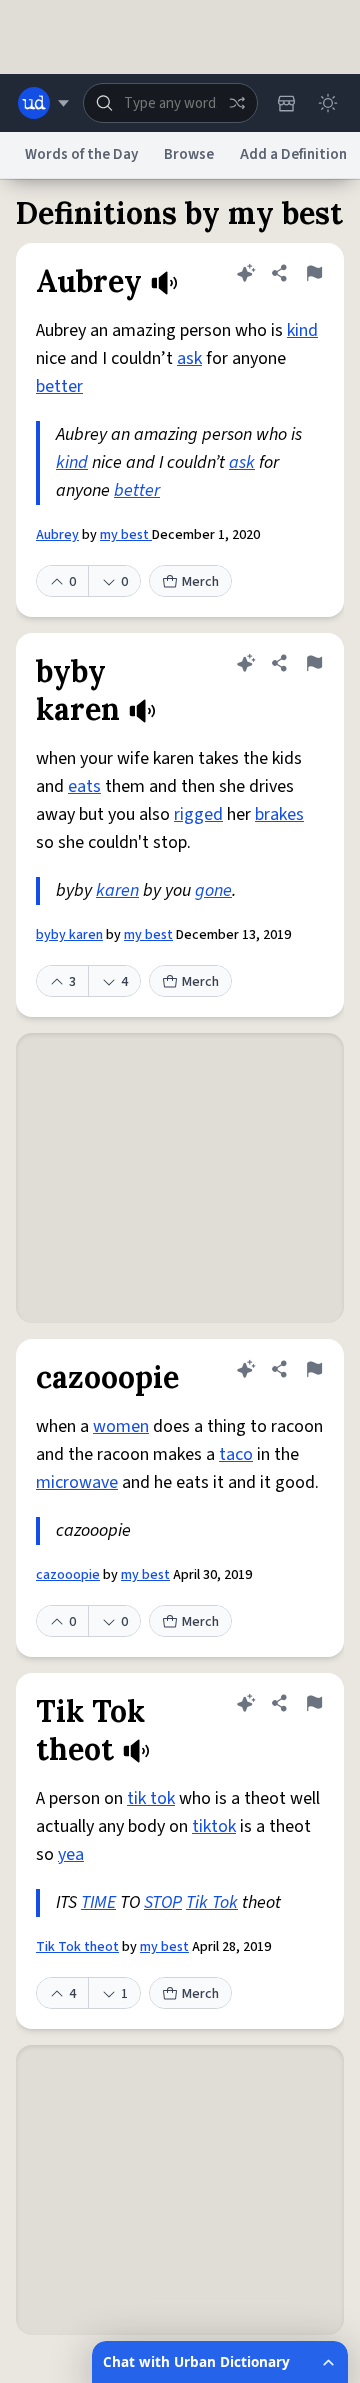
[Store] (286, 103)
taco (236, 1454)
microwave (77, 1482)
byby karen (69, 935)
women (121, 1426)
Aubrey (57, 535)
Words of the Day (81, 154)
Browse (189, 154)
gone (213, 890)
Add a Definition (293, 154)
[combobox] (170, 103)
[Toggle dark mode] (328, 103)
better (59, 386)
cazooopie (68, 1575)
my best (126, 535)
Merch (200, 582)
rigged (198, 814)
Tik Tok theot (77, 1947)
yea (71, 1854)
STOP (163, 1902)
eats (84, 786)
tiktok (214, 1826)
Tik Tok (212, 1902)
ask (189, 358)
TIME (98, 1902)
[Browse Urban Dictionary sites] (43, 103)
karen (117, 890)
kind (302, 330)
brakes (279, 814)
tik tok (151, 1798)
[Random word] (237, 103)
